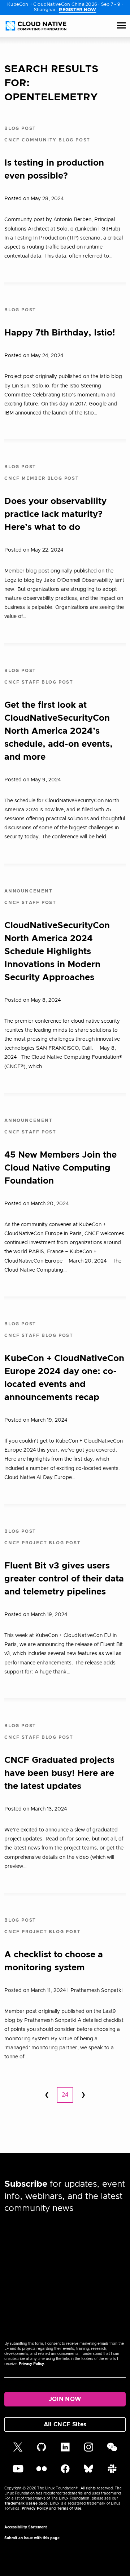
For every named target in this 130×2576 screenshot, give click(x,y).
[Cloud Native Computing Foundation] (36, 26)
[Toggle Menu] (121, 26)
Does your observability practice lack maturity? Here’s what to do (55, 514)
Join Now (65, 2399)
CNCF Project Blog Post (43, 1543)
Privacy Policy (31, 2364)
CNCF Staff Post (30, 903)
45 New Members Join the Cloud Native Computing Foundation (60, 1168)
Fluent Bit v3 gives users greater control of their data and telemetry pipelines (64, 1579)
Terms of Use (69, 2509)
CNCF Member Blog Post (42, 478)
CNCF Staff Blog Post (39, 682)
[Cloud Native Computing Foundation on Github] (42, 2450)
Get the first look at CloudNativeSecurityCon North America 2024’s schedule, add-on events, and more (58, 731)
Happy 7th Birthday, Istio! (60, 333)
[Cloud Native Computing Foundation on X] (18, 2450)
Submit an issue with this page (32, 2538)
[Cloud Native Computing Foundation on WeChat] (112, 2450)
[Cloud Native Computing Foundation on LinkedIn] (65, 2450)
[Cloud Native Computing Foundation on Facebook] (65, 2472)
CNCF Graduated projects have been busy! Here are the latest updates (59, 1773)
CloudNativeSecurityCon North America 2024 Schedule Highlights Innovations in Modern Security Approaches (57, 952)
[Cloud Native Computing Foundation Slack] (112, 2472)
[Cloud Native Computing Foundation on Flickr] (42, 2472)
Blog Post (20, 128)
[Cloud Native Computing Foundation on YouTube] (18, 2472)
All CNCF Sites (65, 2424)
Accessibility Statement (26, 2527)
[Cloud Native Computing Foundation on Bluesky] (88, 2472)
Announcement (29, 891)
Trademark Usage (21, 2503)
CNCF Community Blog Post (47, 140)
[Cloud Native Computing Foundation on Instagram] (89, 2450)
